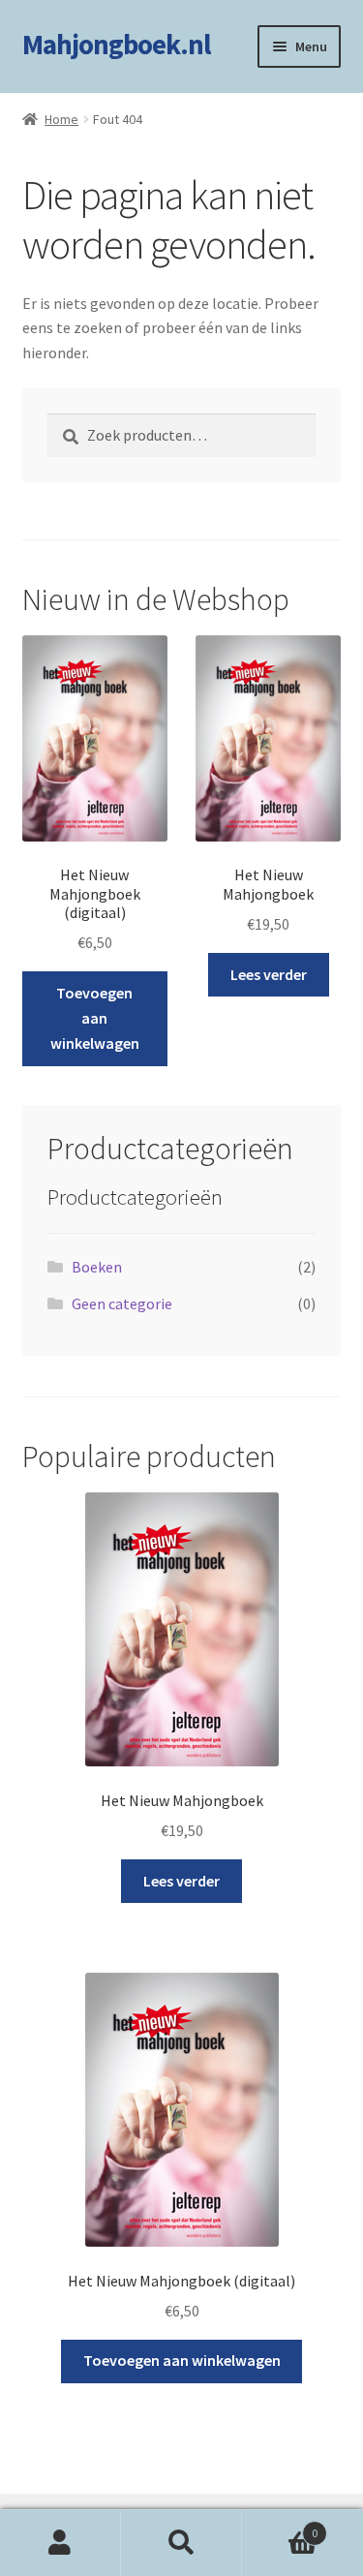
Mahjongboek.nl (116, 45)
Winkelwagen (280, 2526)
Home (61, 119)
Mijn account (60, 2543)
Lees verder (269, 974)
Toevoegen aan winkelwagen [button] (95, 1018)
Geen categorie (122, 1303)
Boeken (97, 1267)
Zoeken (181, 2543)
